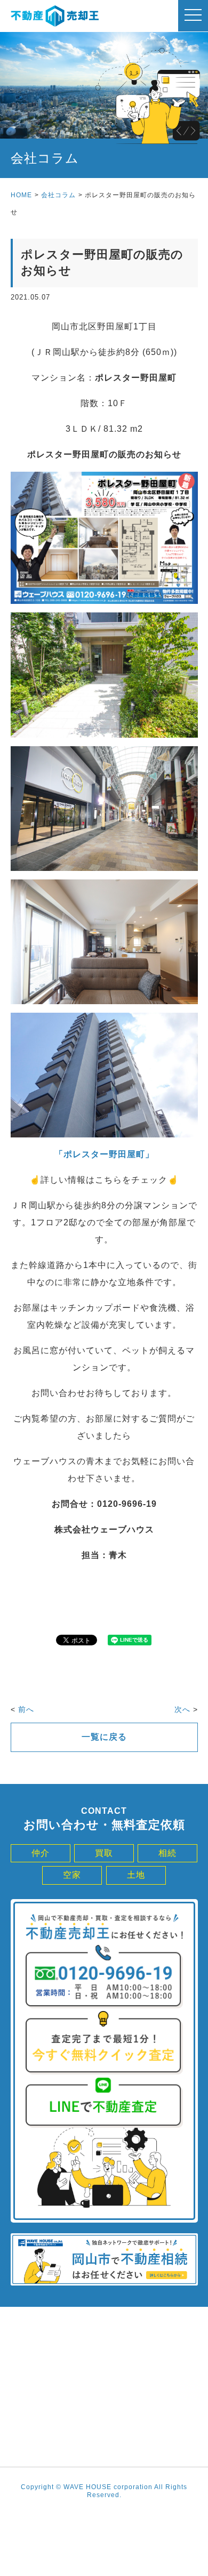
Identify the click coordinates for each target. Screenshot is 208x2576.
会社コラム (58, 195)
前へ (26, 1709)
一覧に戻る (104, 1737)
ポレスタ (82, 1154)
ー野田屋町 (122, 1154)
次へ (182, 1709)
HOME (21, 195)
